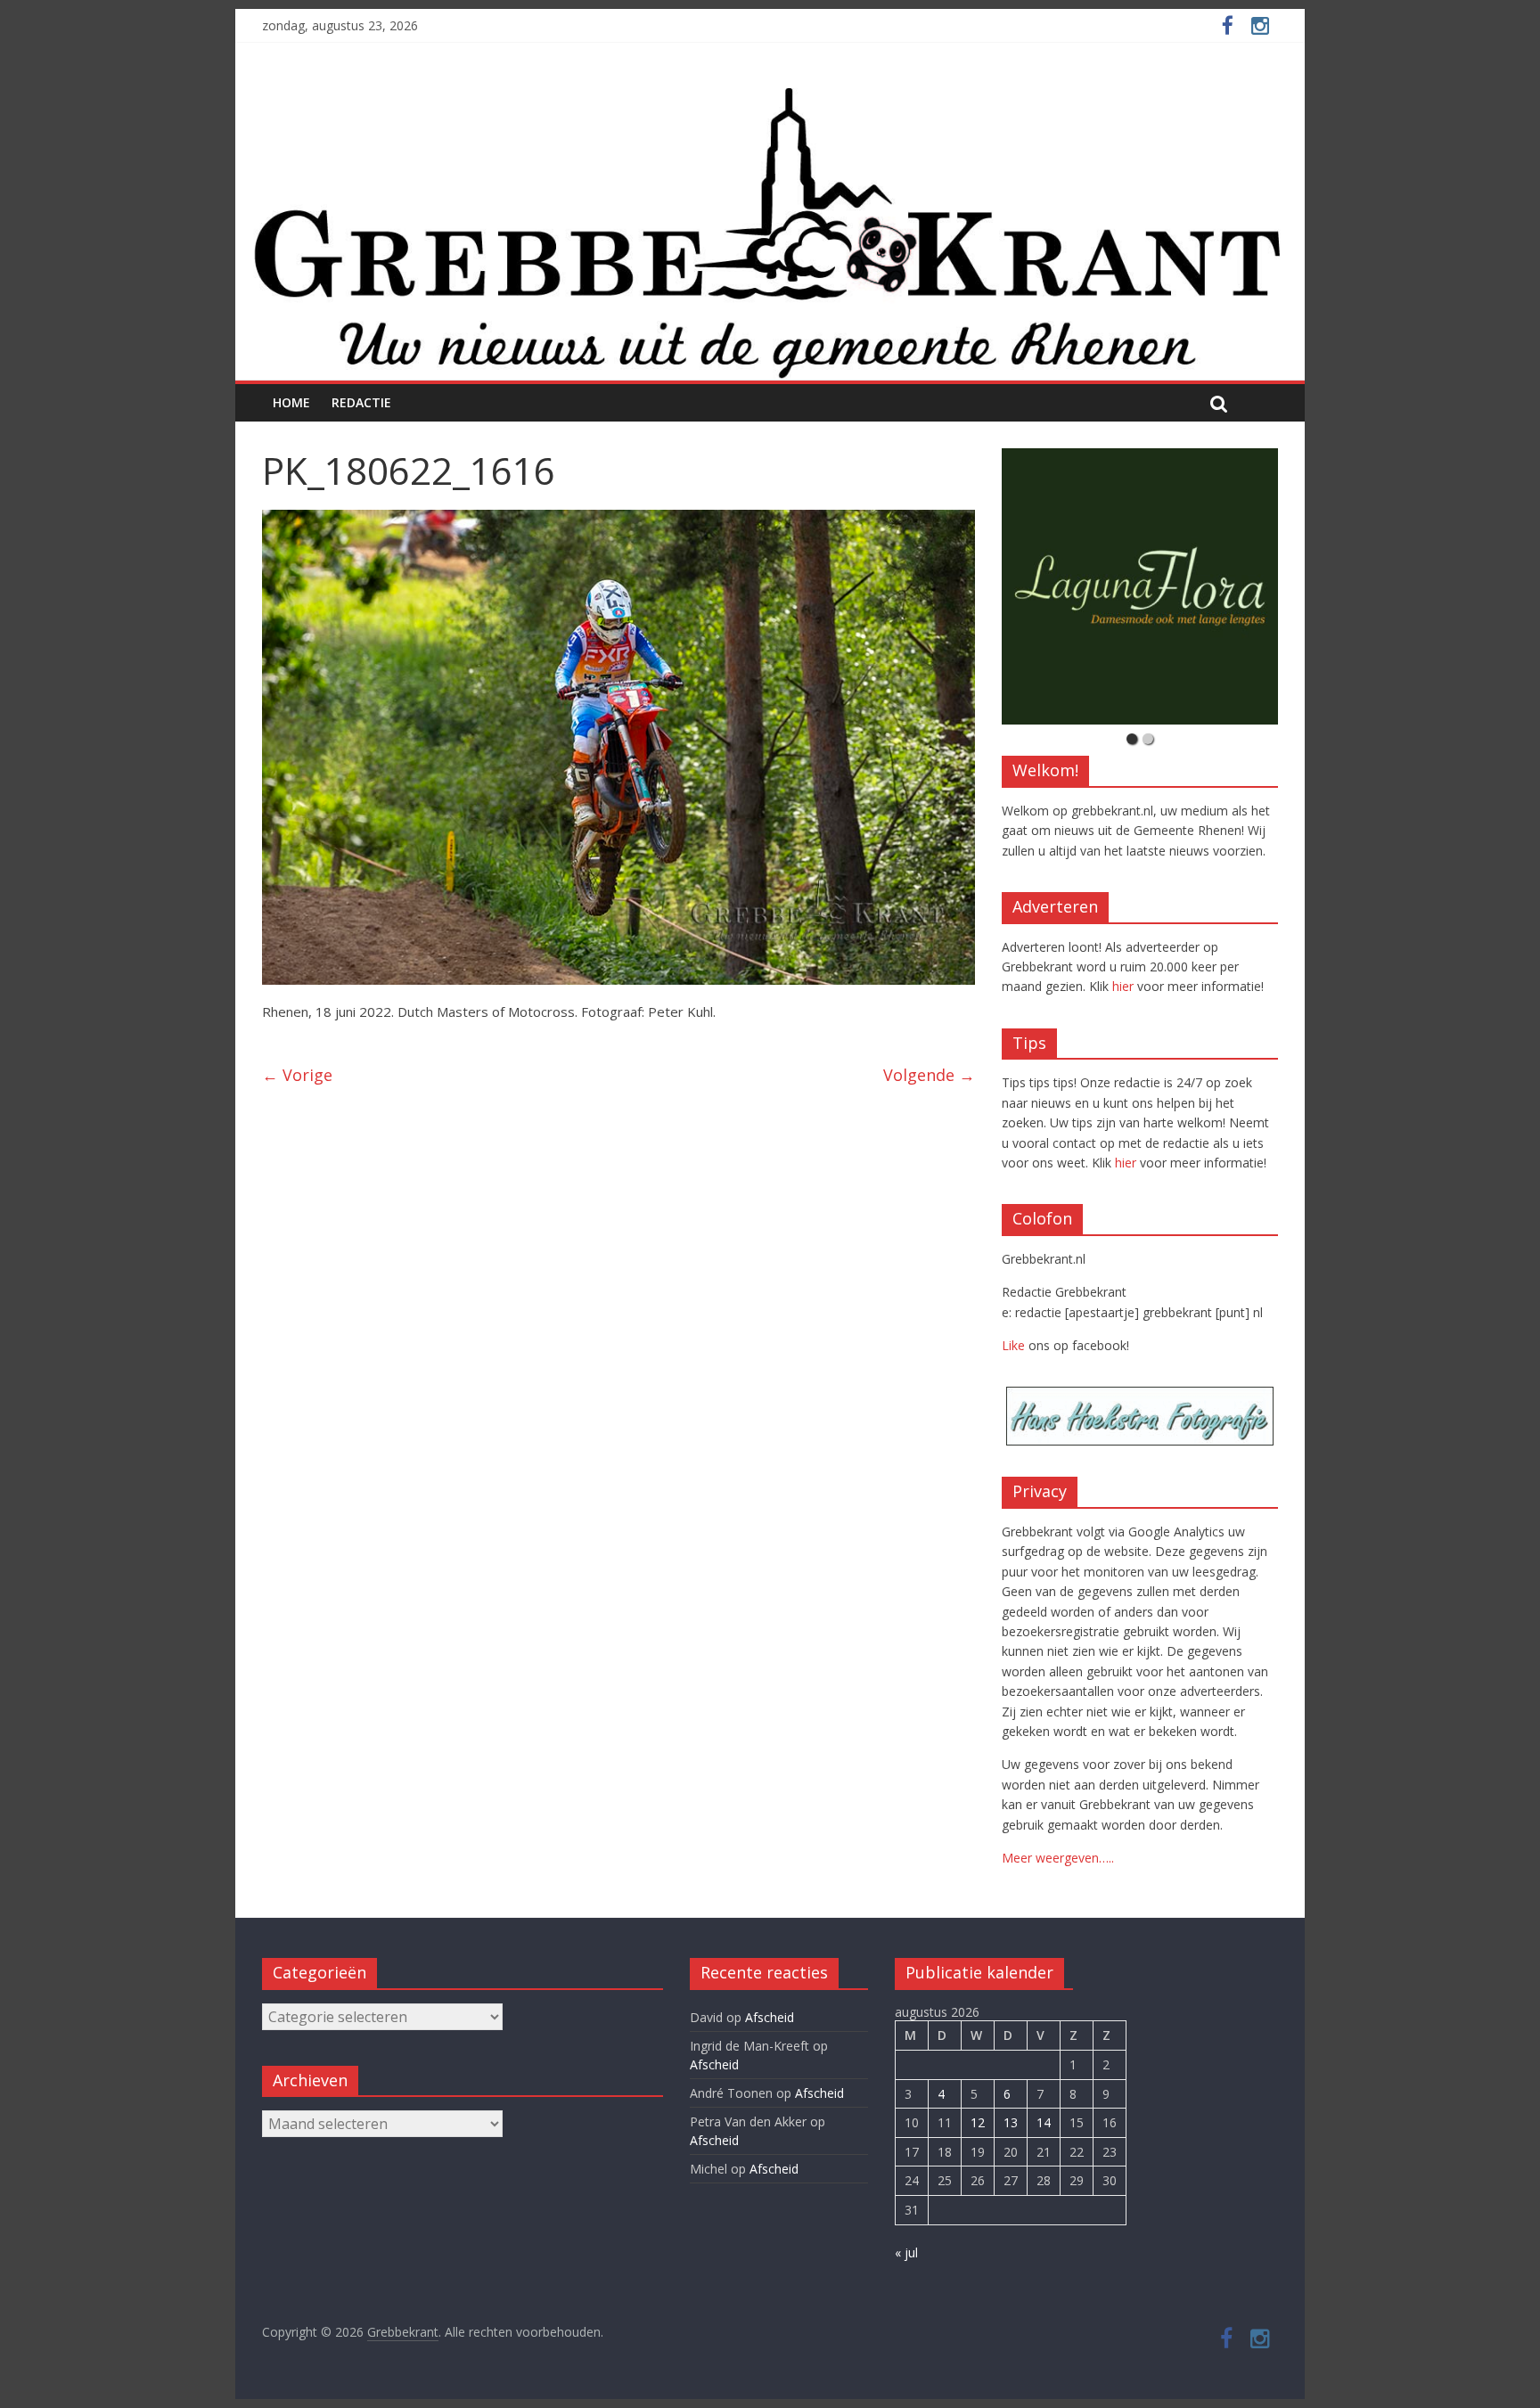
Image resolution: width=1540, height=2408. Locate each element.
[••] (1140, 586)
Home (291, 402)
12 (978, 2122)
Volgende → (929, 1075)
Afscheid (770, 2017)
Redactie (361, 402)
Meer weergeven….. (1058, 1858)
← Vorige (297, 1075)
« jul (906, 2252)
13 (1011, 2122)
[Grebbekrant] (770, 231)
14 (1044, 2122)
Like (1013, 1345)
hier (1123, 986)
